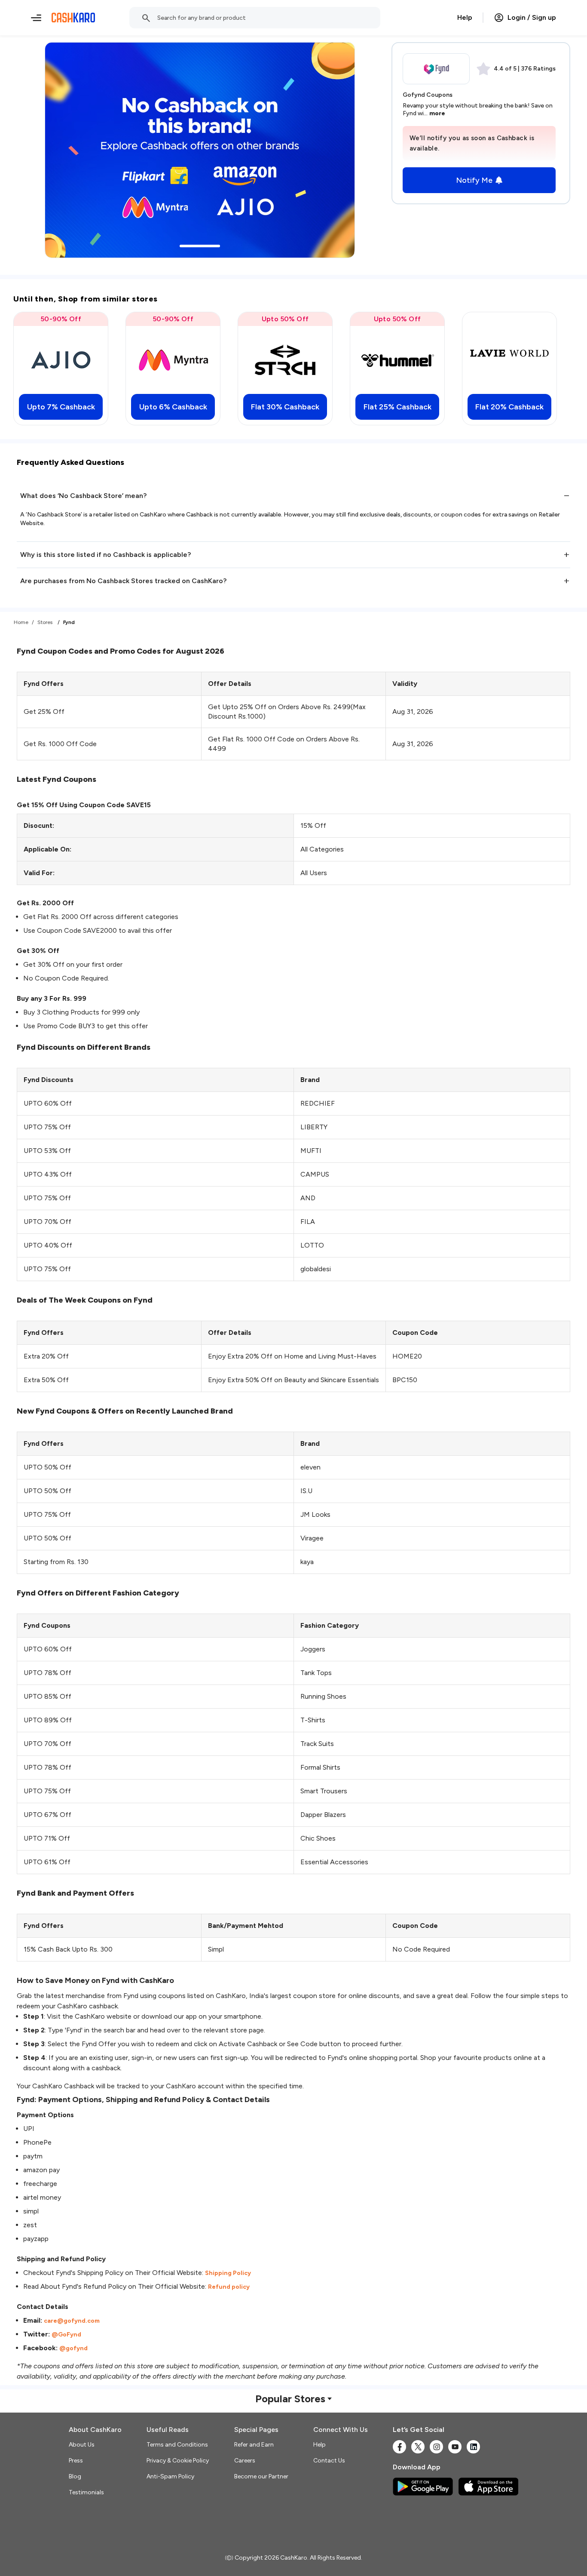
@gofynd (73, 2348)
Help (465, 17)
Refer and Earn (254, 2445)
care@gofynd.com (72, 2321)
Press (76, 2461)
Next (550, 369)
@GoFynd (66, 2335)
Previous (37, 369)
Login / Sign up (532, 17)
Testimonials (86, 2492)
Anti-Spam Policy (170, 2476)
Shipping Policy (228, 2273)
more (437, 113)
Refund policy (229, 2287)
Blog (75, 2476)
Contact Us (329, 2461)
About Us (82, 2445)
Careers (245, 2461)
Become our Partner (261, 2476)
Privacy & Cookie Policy (178, 2461)
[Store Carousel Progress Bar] (200, 246)
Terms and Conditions (177, 2445)
